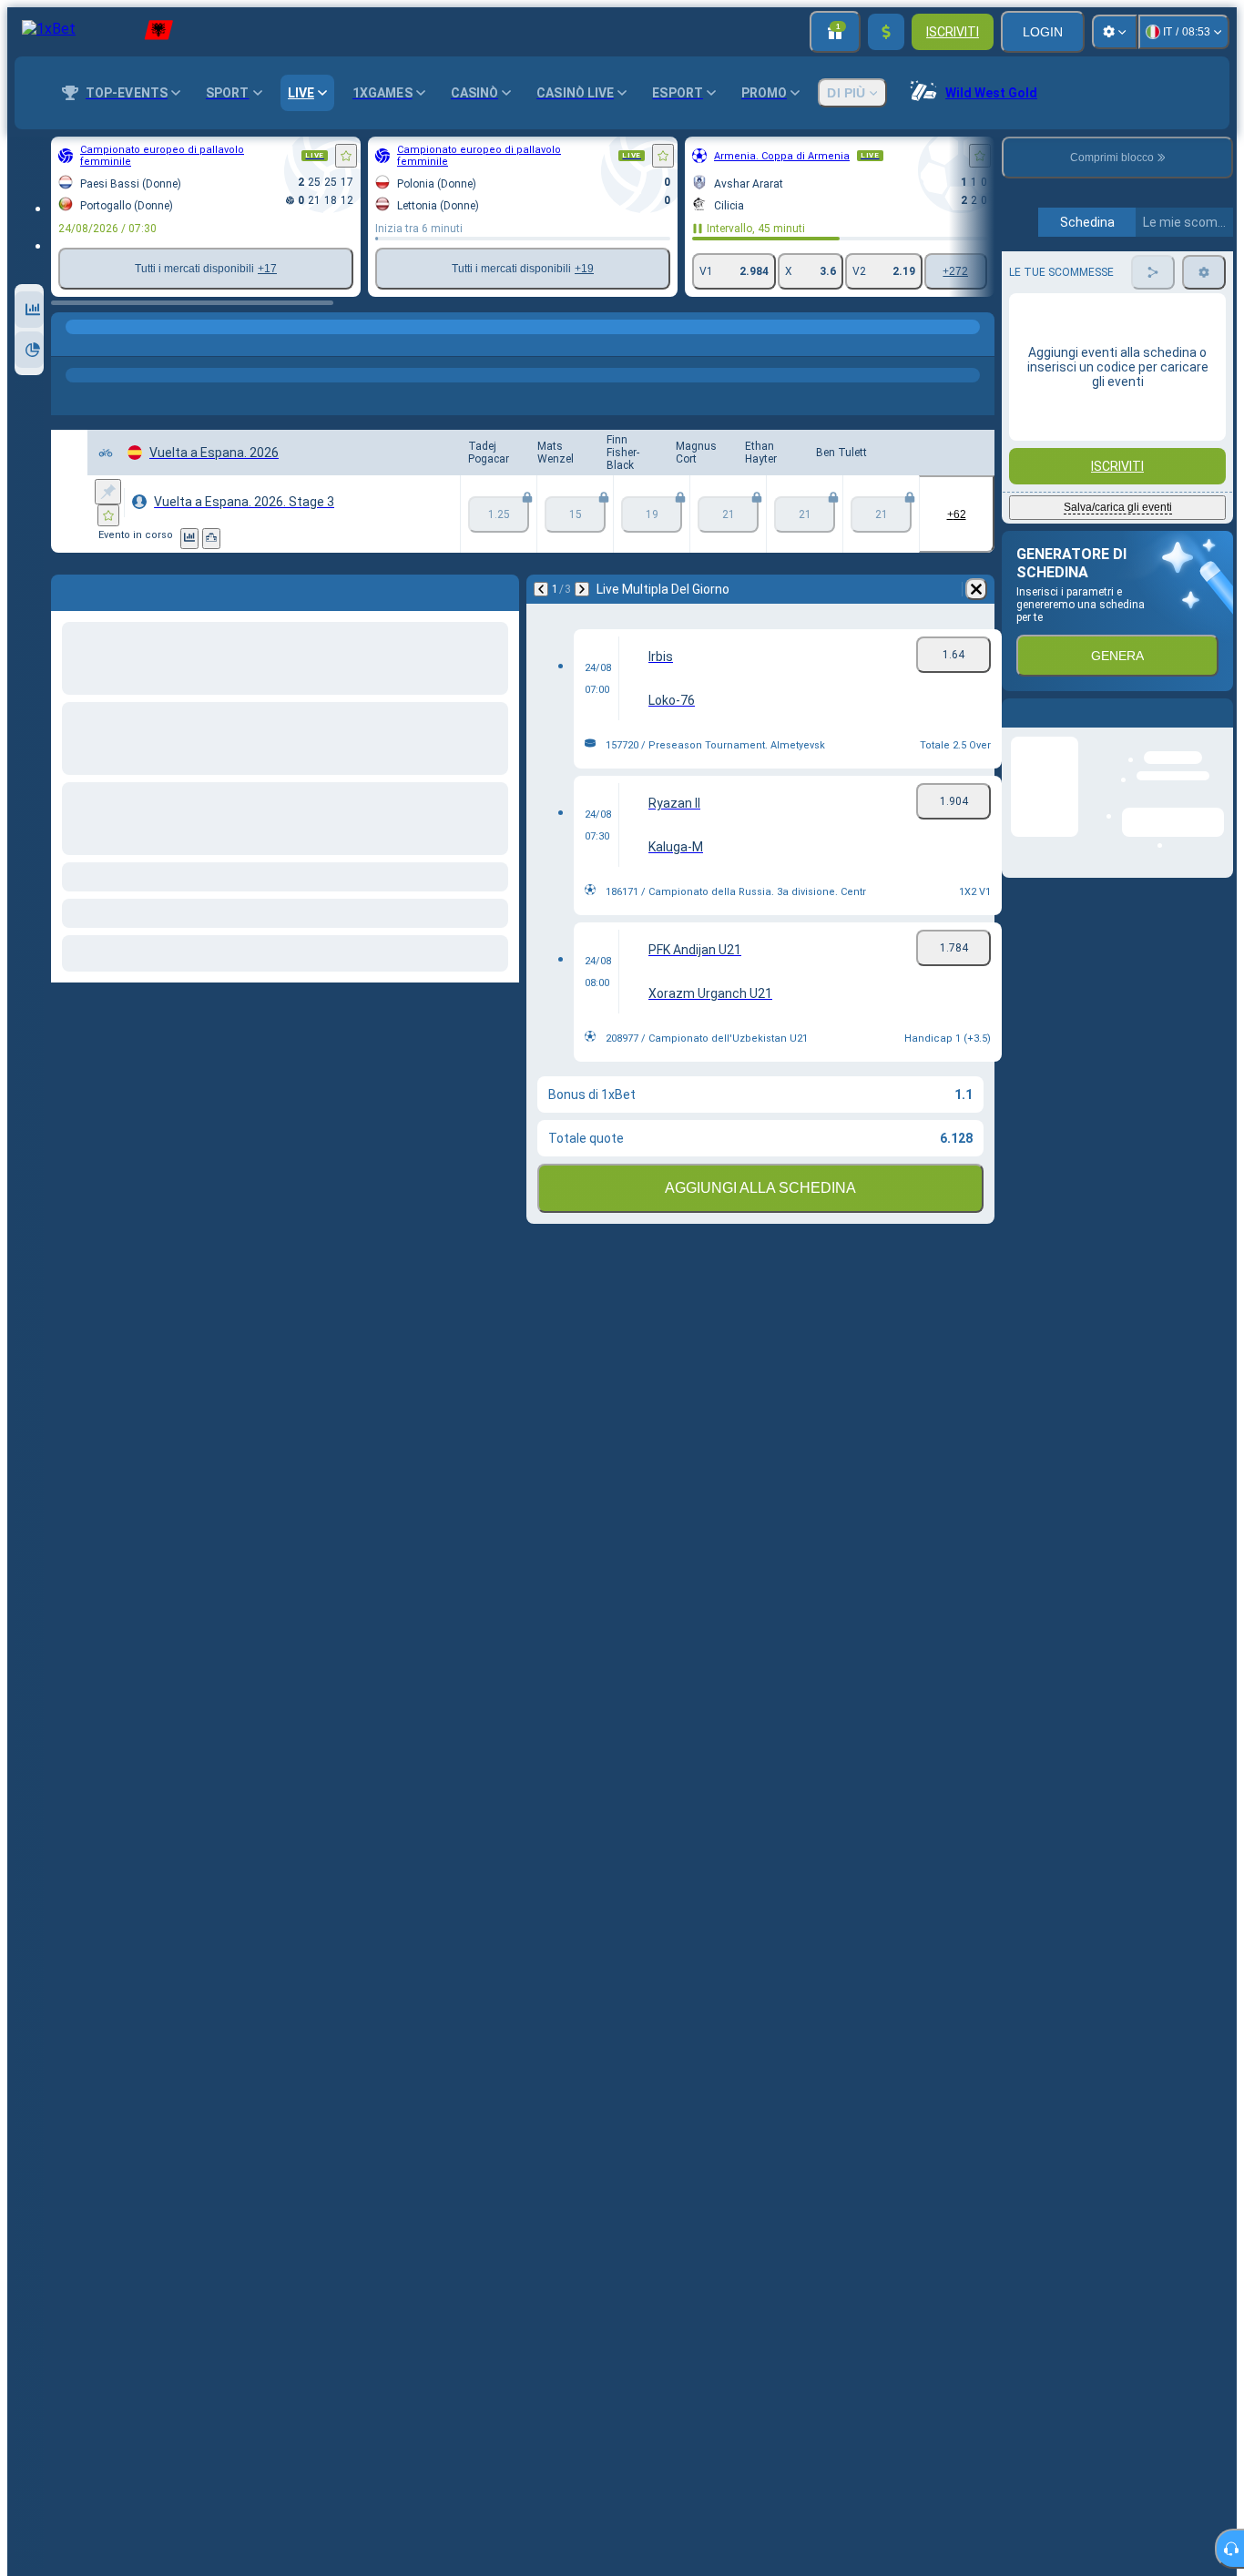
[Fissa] (108, 492)
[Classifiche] (211, 539)
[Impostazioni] (1115, 32)
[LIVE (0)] (69, 345)
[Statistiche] (189, 539)
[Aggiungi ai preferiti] (346, 156)
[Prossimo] (582, 589)
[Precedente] (541, 589)
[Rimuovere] (976, 589)
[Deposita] (886, 32)
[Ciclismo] (104, 345)
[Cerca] (978, 345)
